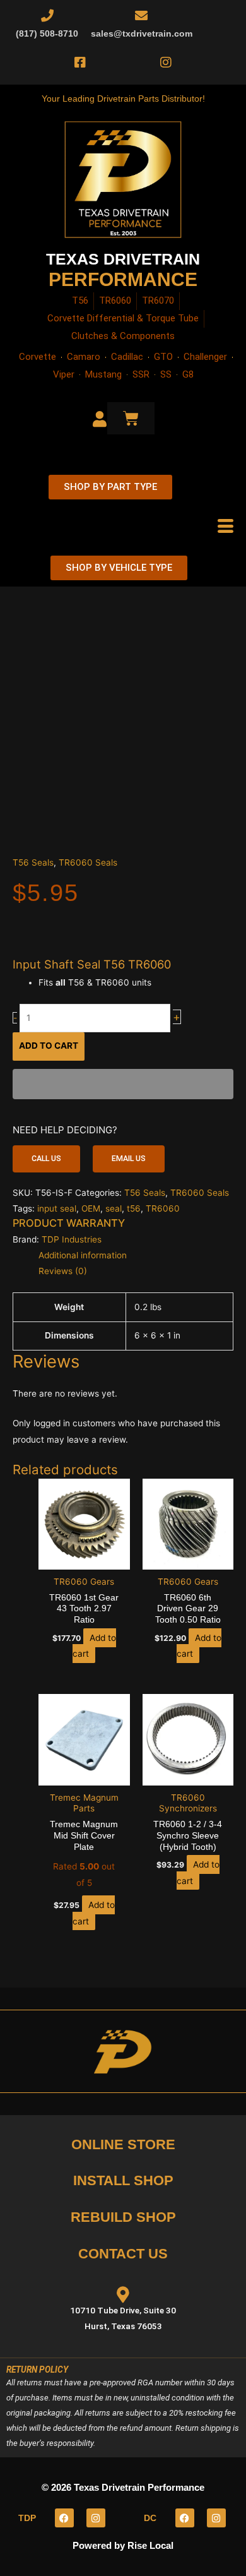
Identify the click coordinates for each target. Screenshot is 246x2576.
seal (114, 1208)
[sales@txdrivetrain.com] (141, 16)
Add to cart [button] (94, 1646)
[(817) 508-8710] (47, 16)
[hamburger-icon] (225, 527)
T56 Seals (33, 862)
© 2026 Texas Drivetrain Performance (123, 2487)
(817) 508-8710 (47, 34)
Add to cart (49, 1046)
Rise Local (150, 2545)
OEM (91, 1208)
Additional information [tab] (83, 1255)
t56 (134, 1208)
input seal (57, 1208)
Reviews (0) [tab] (63, 1271)
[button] (46, 1159)
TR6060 (163, 1208)
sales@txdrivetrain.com (142, 34)
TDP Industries (72, 1239)
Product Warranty (69, 1223)
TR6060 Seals (88, 862)
